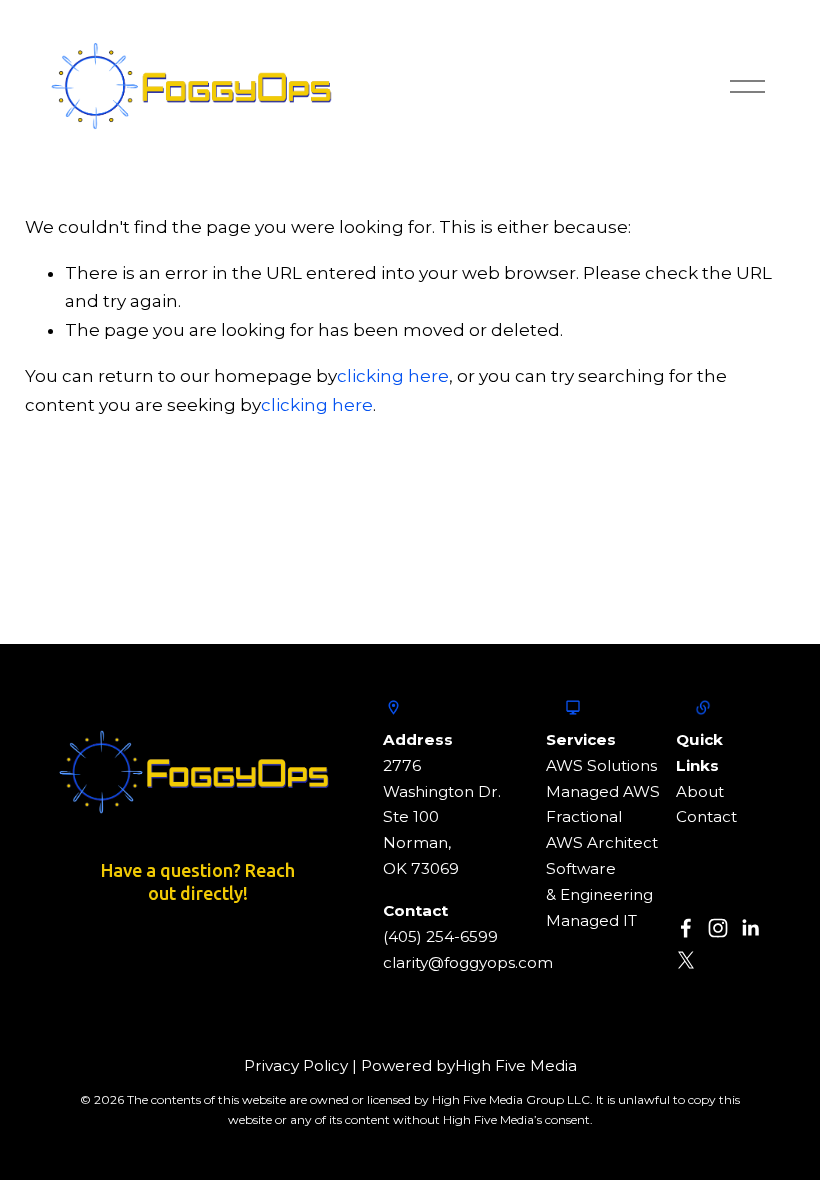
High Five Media (516, 1065)
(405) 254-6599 (440, 936)
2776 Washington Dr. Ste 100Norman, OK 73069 (442, 817)
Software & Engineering (599, 881)
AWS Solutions (601, 765)
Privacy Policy (296, 1065)
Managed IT (591, 920)
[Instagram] (718, 928)
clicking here (393, 376)
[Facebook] (686, 928)
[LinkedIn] (750, 928)
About (700, 791)
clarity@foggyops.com (468, 962)
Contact (706, 816)
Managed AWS (603, 791)
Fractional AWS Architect (602, 829)
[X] (686, 960)
